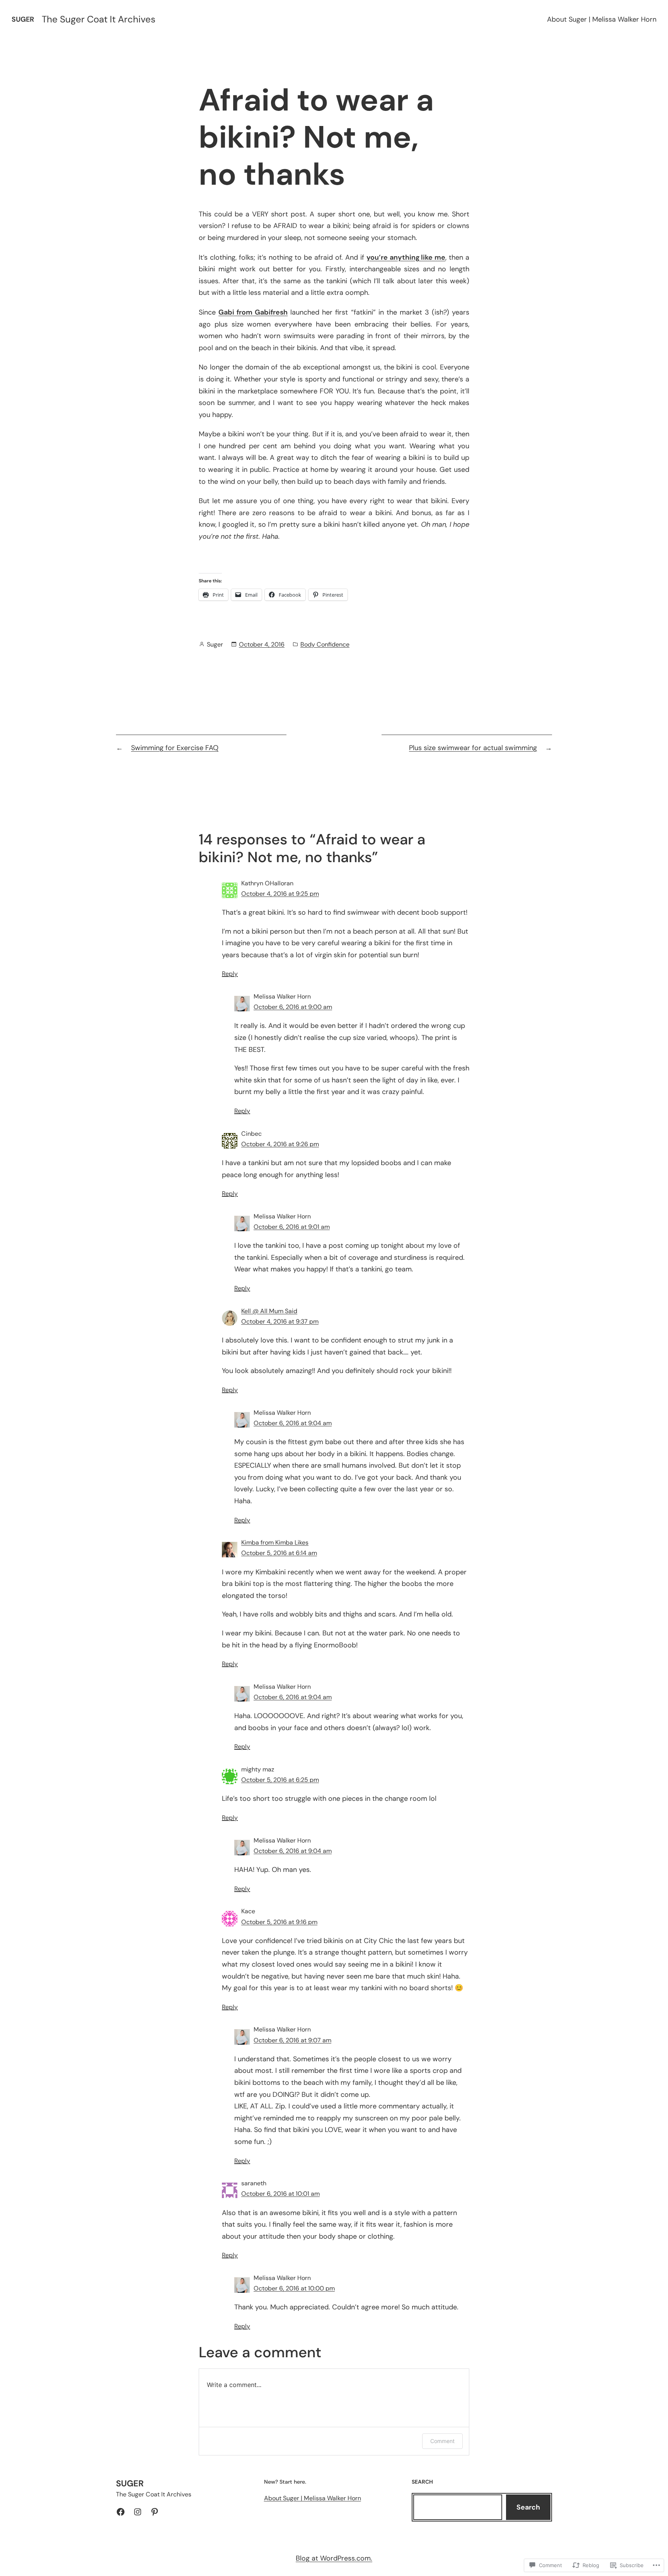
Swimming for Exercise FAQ (175, 748)
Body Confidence (325, 644)
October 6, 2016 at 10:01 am (280, 2194)
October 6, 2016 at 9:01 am (292, 1227)
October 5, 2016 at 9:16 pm (279, 1922)
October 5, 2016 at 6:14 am (279, 1553)
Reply (230, 974)
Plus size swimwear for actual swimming (473, 748)
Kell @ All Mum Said (269, 1311)
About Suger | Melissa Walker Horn (602, 19)
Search (528, 2507)
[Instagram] (138, 2512)
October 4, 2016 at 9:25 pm (280, 894)
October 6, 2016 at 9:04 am (293, 1423)
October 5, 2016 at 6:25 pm (280, 1780)
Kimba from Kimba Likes (275, 1542)
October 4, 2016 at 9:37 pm (280, 1321)
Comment (442, 2441)
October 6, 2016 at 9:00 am (293, 1007)
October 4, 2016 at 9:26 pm (280, 1144)
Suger (23, 19)
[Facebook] (121, 2512)
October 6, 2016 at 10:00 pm (294, 2288)
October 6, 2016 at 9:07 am (292, 2040)
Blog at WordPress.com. (334, 2558)
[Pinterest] (155, 2512)
